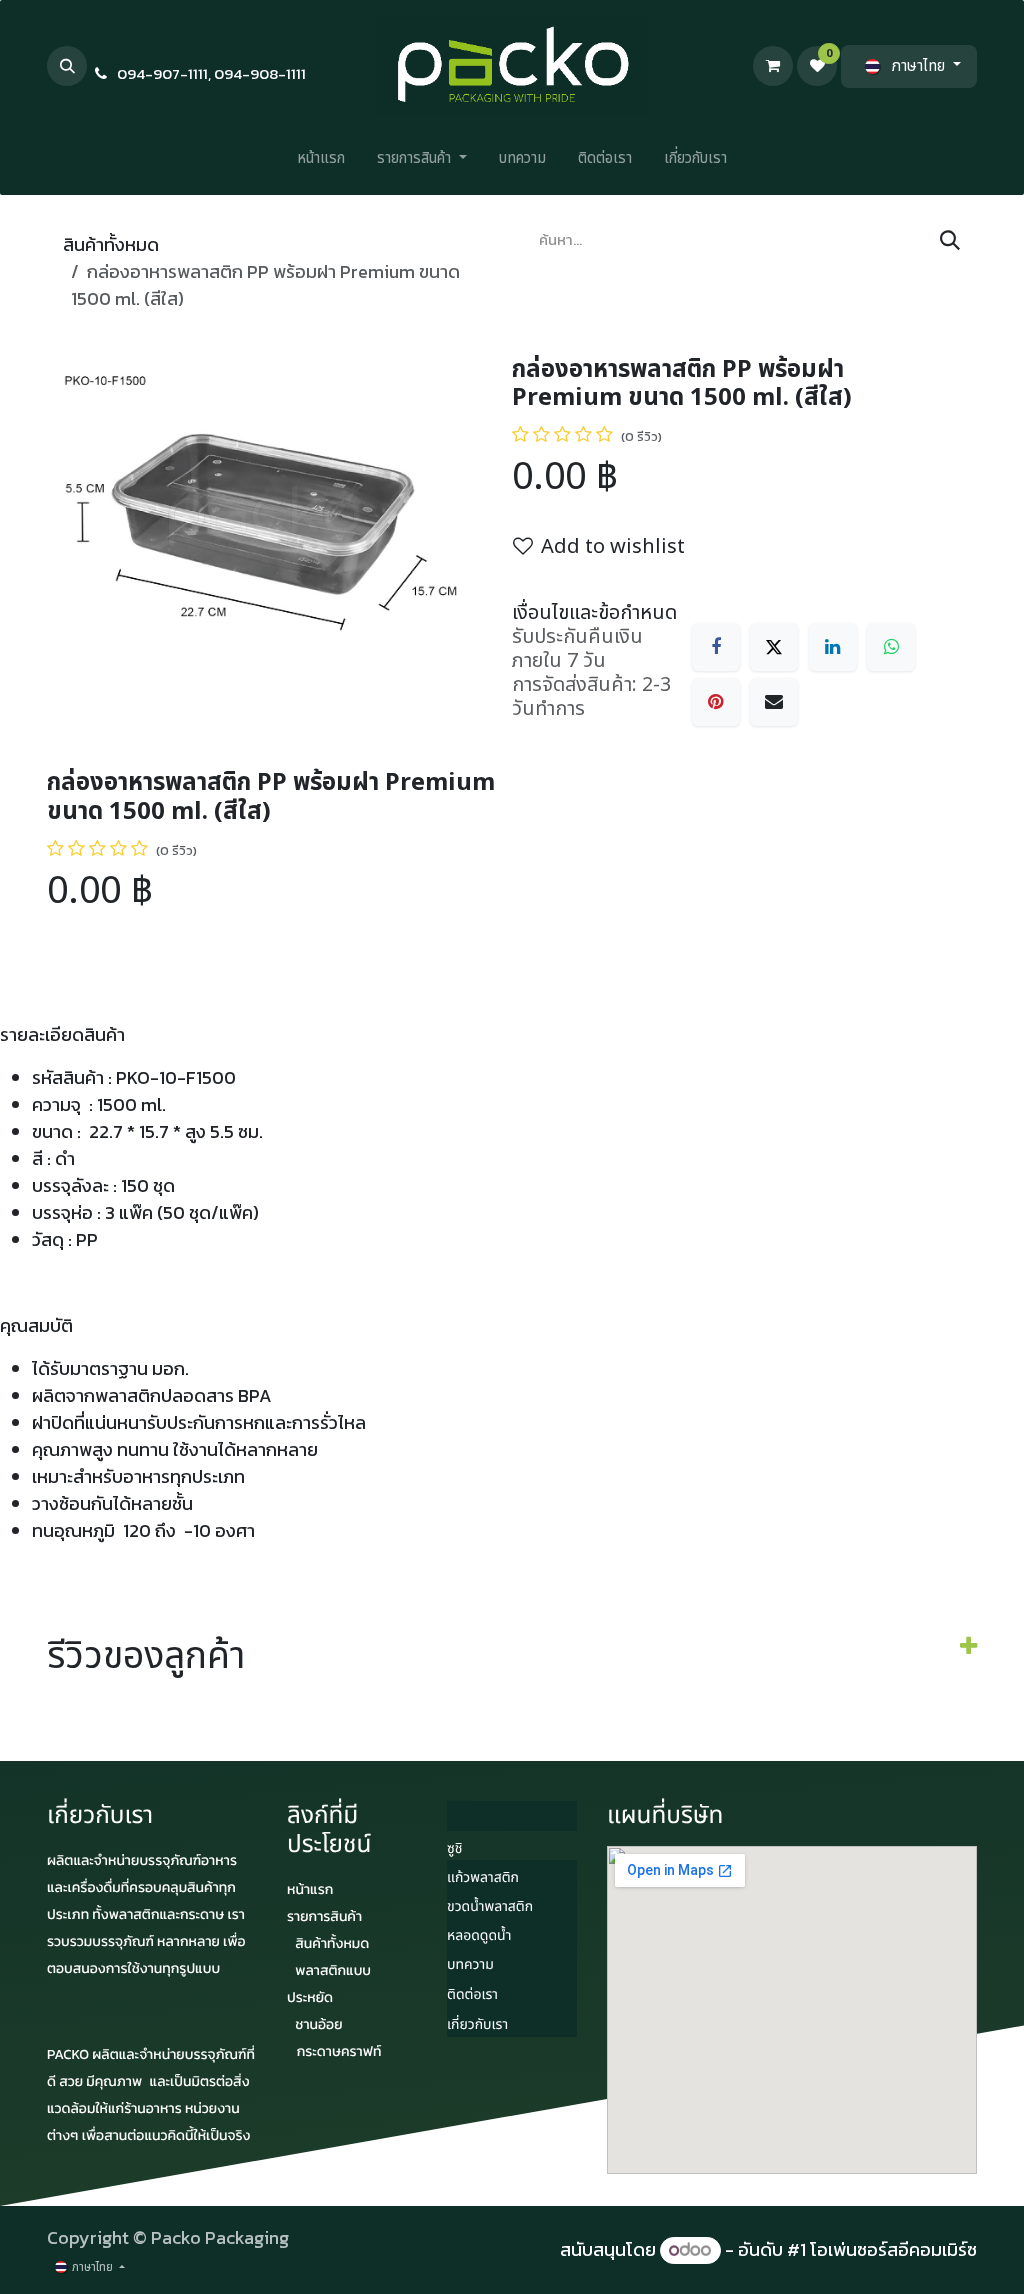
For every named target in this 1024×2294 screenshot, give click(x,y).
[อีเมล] (774, 702)
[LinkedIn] (833, 647)
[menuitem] (321, 163)
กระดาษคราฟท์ (339, 2051)
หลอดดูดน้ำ (479, 1936)
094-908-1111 (260, 73)
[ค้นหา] (950, 241)
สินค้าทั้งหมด (111, 244)
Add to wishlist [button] (613, 547)
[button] (67, 66)
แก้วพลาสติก (483, 1878)
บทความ (470, 1965)
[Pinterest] (716, 702)
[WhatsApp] (891, 647)
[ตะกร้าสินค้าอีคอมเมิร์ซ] (773, 66)
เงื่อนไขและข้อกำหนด (594, 613)
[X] (774, 647)
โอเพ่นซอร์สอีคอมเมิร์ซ (893, 2249)
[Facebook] (716, 647)
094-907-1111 (162, 73)
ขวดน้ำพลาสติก (490, 1907)
